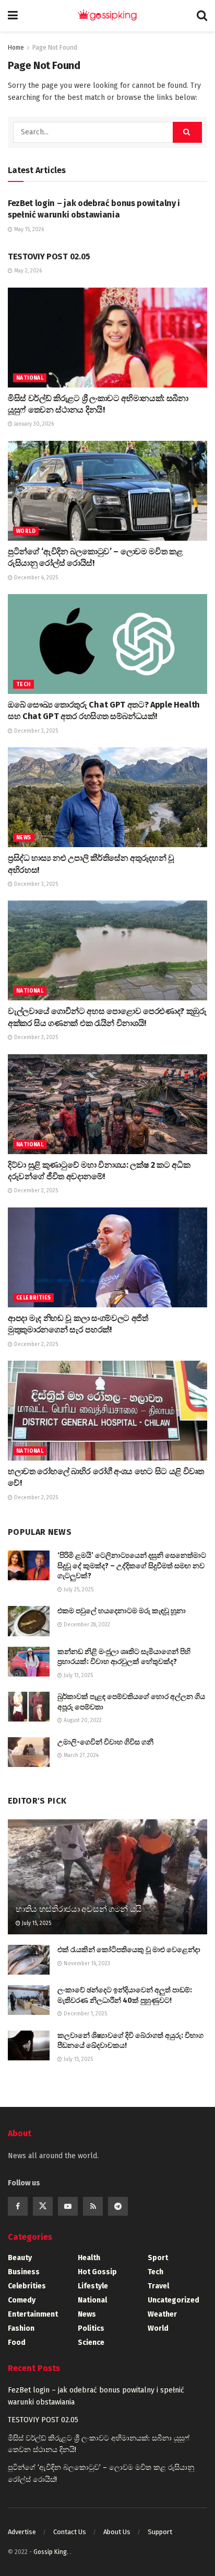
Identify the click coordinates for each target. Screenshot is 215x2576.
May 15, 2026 (28, 230)
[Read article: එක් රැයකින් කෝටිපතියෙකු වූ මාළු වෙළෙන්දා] (29, 1960)
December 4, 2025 (35, 578)
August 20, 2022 (82, 1720)
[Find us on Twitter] (43, 2206)
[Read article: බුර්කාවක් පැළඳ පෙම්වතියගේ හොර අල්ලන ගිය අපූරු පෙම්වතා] (29, 1707)
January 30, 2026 (33, 424)
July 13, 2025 (77, 1675)
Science (91, 2343)
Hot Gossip (97, 2272)
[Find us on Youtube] (68, 2206)
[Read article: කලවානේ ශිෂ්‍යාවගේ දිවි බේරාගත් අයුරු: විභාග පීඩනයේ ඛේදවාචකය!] (29, 2045)
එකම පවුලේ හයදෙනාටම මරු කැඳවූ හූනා (122, 1611)
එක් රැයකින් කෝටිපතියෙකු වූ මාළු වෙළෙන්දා (129, 1950)
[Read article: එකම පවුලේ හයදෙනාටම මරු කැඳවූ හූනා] (29, 1621)
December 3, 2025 (35, 731)
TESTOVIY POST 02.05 (49, 257)
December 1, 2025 (85, 2014)
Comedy (22, 2300)
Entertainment (33, 2314)
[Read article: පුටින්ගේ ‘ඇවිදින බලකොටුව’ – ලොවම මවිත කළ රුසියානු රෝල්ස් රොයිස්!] (107, 491)
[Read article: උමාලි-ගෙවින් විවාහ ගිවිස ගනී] (29, 1752)
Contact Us (70, 2532)
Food (17, 2343)
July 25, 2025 (78, 1590)
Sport (158, 2258)
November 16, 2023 (86, 1964)
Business (24, 2272)
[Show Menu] (13, 16)
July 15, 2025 (36, 1923)
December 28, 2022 (86, 1625)
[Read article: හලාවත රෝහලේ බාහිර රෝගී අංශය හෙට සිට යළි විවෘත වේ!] (107, 1411)
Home (16, 48)
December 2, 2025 (35, 1191)
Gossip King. (52, 2552)
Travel (158, 2286)
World (26, 531)
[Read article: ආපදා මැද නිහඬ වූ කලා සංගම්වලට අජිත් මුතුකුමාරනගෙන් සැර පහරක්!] (107, 1257)
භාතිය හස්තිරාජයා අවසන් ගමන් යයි (79, 1909)
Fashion (21, 2328)
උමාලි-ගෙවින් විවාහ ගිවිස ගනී (105, 1742)
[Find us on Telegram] (118, 2206)
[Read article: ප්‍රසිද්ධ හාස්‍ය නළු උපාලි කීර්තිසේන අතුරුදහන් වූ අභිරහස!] (107, 797)
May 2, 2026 (27, 271)
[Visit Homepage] (107, 16)
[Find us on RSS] (93, 2206)
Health (89, 2258)
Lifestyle (93, 2286)
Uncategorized (174, 2300)
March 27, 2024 (80, 1756)
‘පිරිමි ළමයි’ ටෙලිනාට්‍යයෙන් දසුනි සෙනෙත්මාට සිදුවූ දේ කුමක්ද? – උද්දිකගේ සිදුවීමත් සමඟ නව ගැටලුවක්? (132, 1566)
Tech (23, 685)
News (24, 838)
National (30, 378)
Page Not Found (55, 48)
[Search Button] (202, 16)
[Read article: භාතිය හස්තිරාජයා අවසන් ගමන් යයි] (107, 1891)
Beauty (20, 2258)
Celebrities (33, 1298)
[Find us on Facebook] (18, 2206)
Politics (91, 2328)
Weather (162, 2314)
